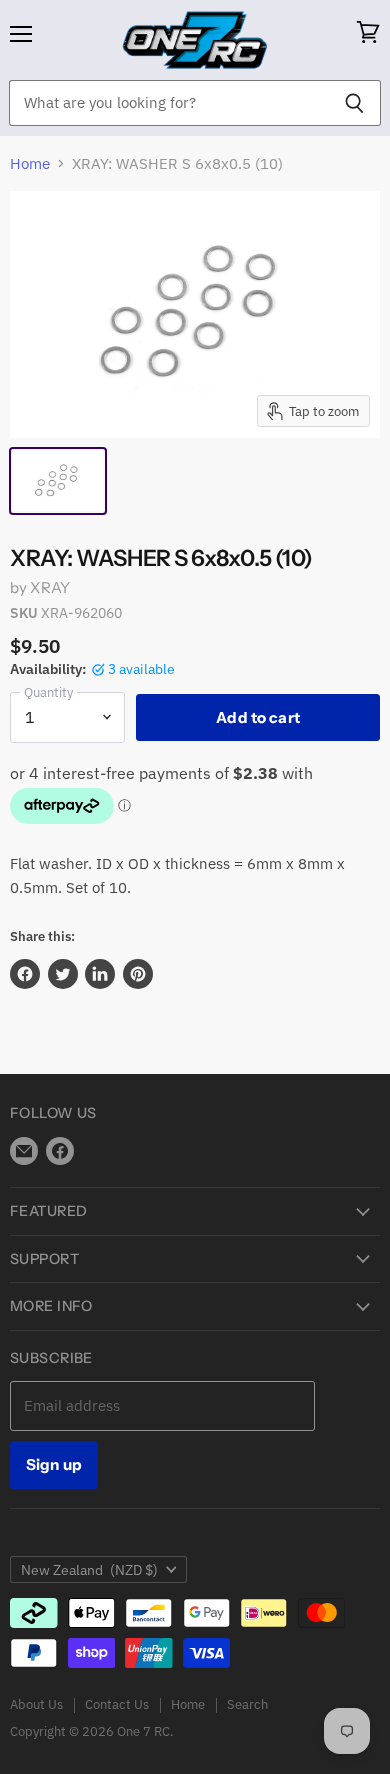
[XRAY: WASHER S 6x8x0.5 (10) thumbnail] (58, 481)
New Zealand (89, 1570)
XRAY (50, 587)
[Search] (354, 103)
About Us (36, 1704)
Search (247, 1704)
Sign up (54, 1464)
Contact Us (117, 1704)
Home (30, 163)
